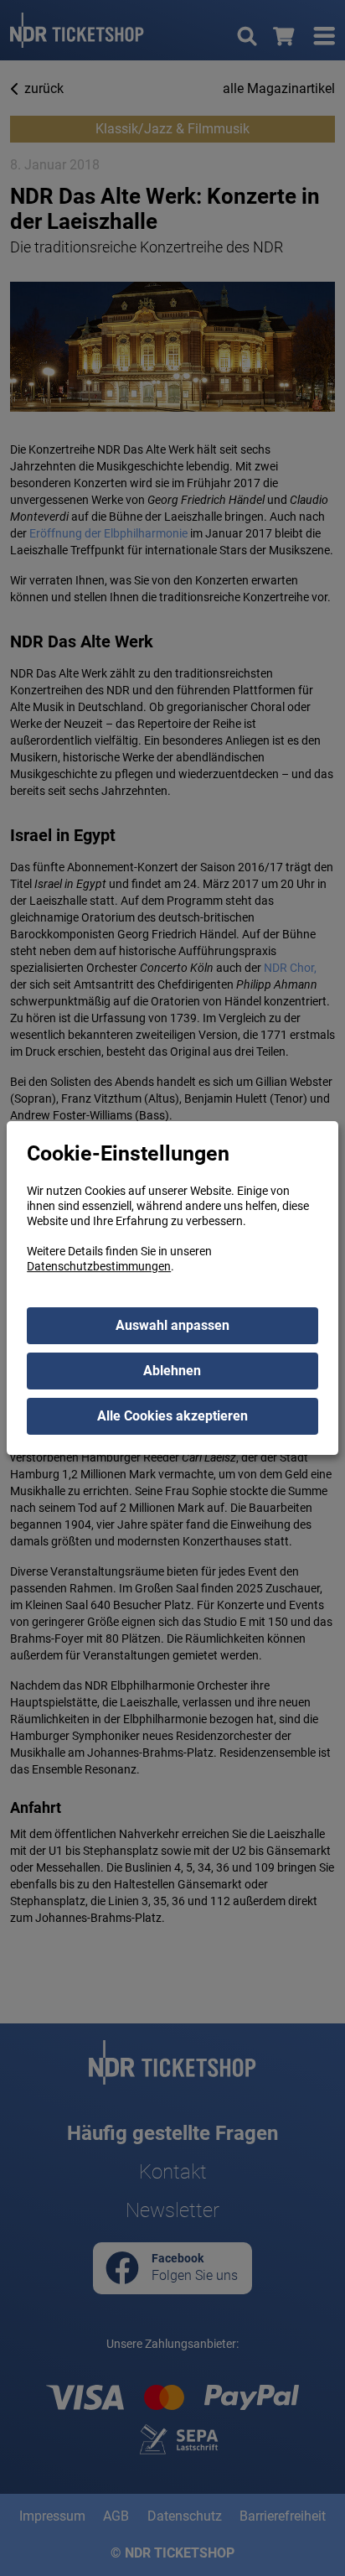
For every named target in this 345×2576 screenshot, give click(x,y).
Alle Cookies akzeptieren (172, 1416)
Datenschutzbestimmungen (99, 1266)
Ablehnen (172, 1371)
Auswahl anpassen (172, 1325)
